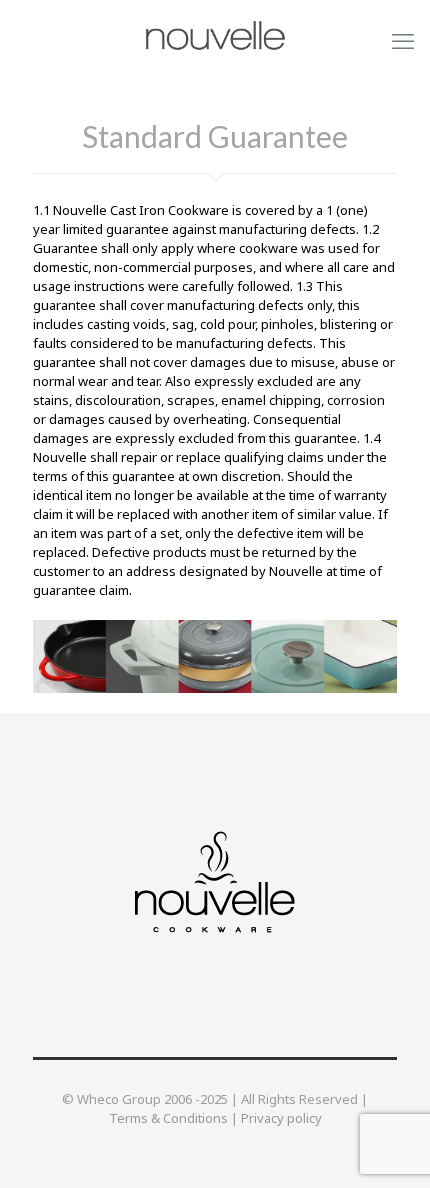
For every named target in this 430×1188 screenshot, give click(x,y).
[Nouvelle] (215, 35)
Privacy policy (281, 1118)
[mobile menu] (403, 40)
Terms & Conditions (168, 1118)
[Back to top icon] (389, 1147)
